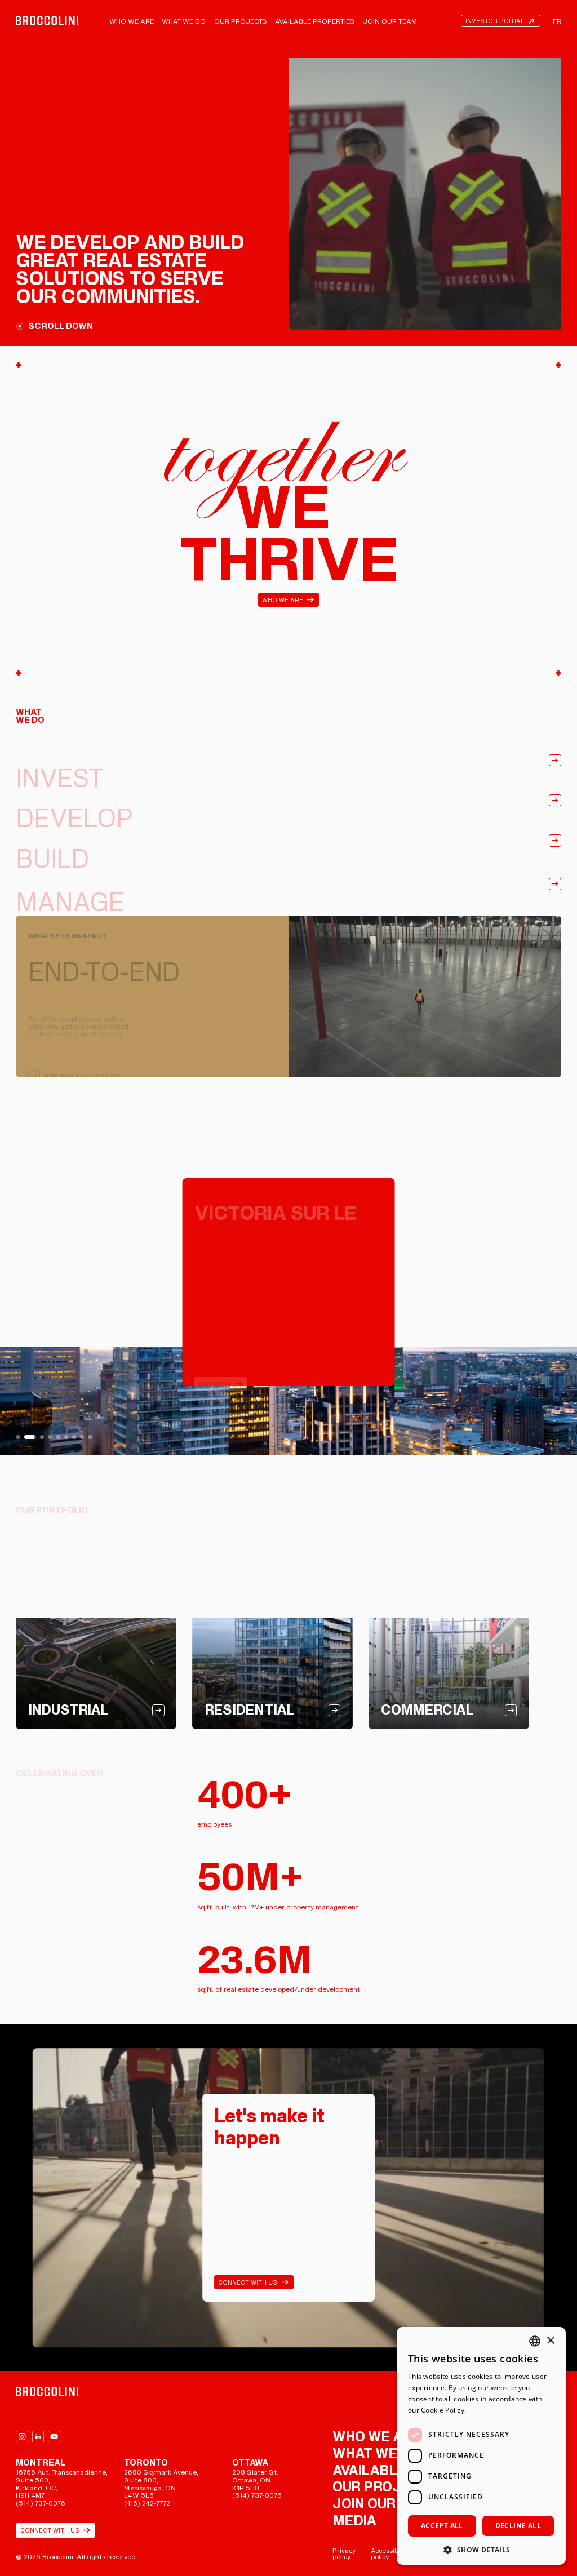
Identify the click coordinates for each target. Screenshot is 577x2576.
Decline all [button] (518, 2526)
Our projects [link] (241, 21)
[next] (433, 1282)
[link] (47, 21)
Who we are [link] (132, 21)
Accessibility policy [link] (390, 2554)
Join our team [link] (390, 21)
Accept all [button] (442, 2526)
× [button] (550, 2341)
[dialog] (481, 2446)
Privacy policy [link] (344, 2554)
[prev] (144, 1282)
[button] (481, 2549)
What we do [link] (184, 21)
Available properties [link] (315, 21)
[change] (18, 1437)
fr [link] (557, 21)
